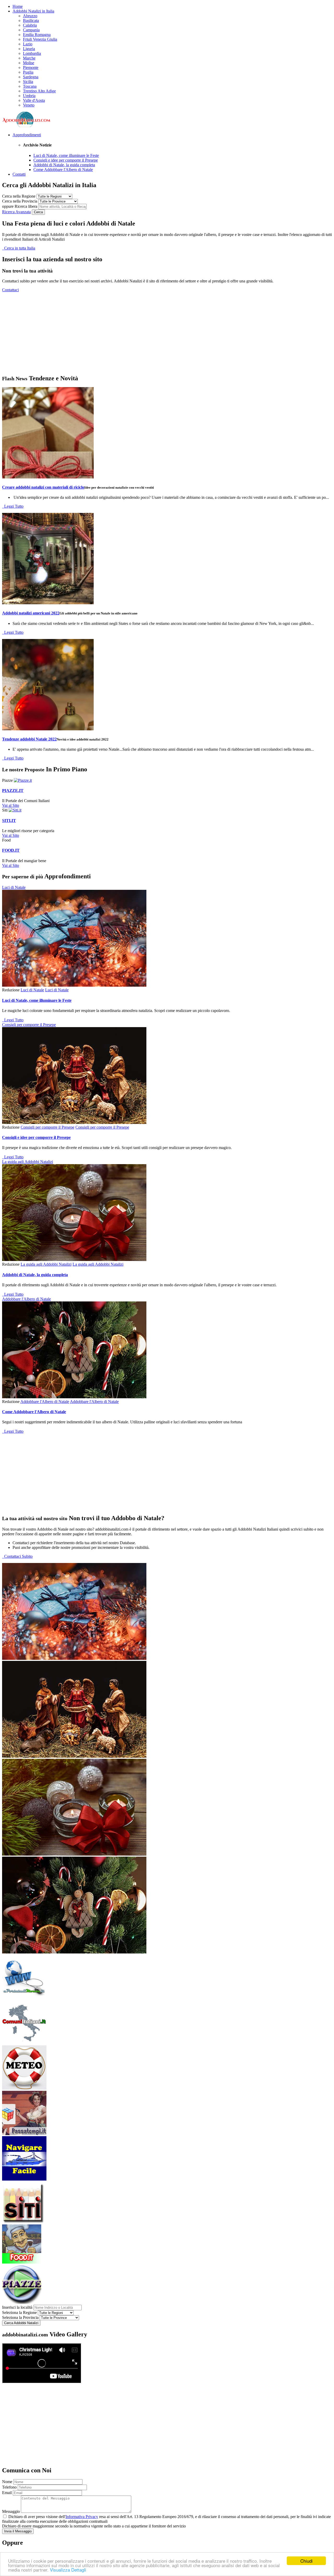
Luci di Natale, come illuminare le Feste (66, 155)
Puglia (28, 72)
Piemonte (31, 67)
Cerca (38, 212)
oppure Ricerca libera (20, 206)
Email (7, 2493)
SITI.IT (9, 821)
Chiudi (306, 2561)
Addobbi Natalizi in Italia (33, 11)
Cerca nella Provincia (20, 201)
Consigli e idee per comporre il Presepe (66, 160)
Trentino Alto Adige (39, 91)
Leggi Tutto (13, 506)
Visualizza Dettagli (68, 2570)
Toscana (30, 86)
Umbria (29, 96)
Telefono (9, 2487)
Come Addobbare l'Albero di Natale (63, 170)
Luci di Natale (32, 990)
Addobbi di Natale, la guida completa (64, 165)
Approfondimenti (27, 135)
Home (18, 6)
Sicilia (28, 82)
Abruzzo (30, 16)
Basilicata (31, 20)
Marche (29, 58)
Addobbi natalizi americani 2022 (31, 613)
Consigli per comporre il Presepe (47, 1127)
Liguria (29, 49)
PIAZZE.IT (13, 790)
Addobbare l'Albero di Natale (45, 1402)
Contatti (19, 174)
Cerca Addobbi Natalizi (21, 2323)
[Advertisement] (167, 333)
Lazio (28, 44)
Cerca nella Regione (19, 196)
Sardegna (31, 77)
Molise (29, 63)
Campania (31, 30)
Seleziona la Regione (19, 2313)
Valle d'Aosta (34, 100)
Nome (7, 2482)
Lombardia (32, 53)
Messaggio (11, 2511)
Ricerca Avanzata (16, 212)
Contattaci (10, 290)
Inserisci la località (17, 2307)
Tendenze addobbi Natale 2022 (29, 739)
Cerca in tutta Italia (19, 248)
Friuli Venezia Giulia (40, 39)
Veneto (29, 105)
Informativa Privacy (82, 2517)
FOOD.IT (11, 850)
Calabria (30, 25)
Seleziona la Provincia (20, 2317)
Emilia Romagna (37, 35)
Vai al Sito (11, 805)
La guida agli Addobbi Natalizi (46, 1264)
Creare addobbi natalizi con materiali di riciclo (43, 487)
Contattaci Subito (18, 1556)
